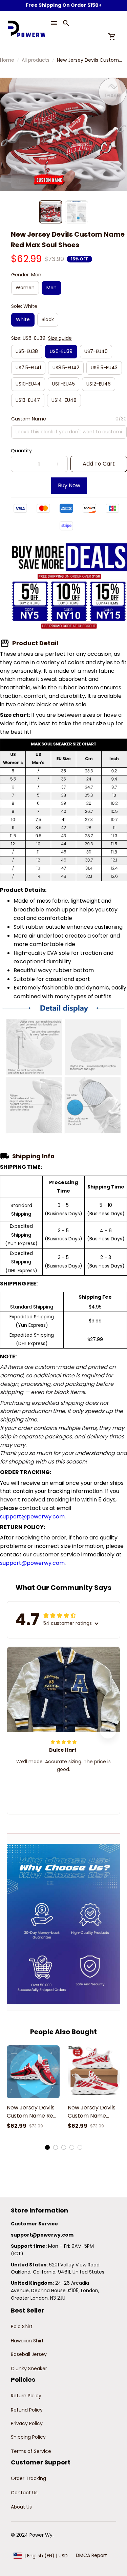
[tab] (47, 2147)
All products (36, 60)
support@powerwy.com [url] (32, 1517)
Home (7, 60)
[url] (42, 2235)
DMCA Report (91, 2555)
